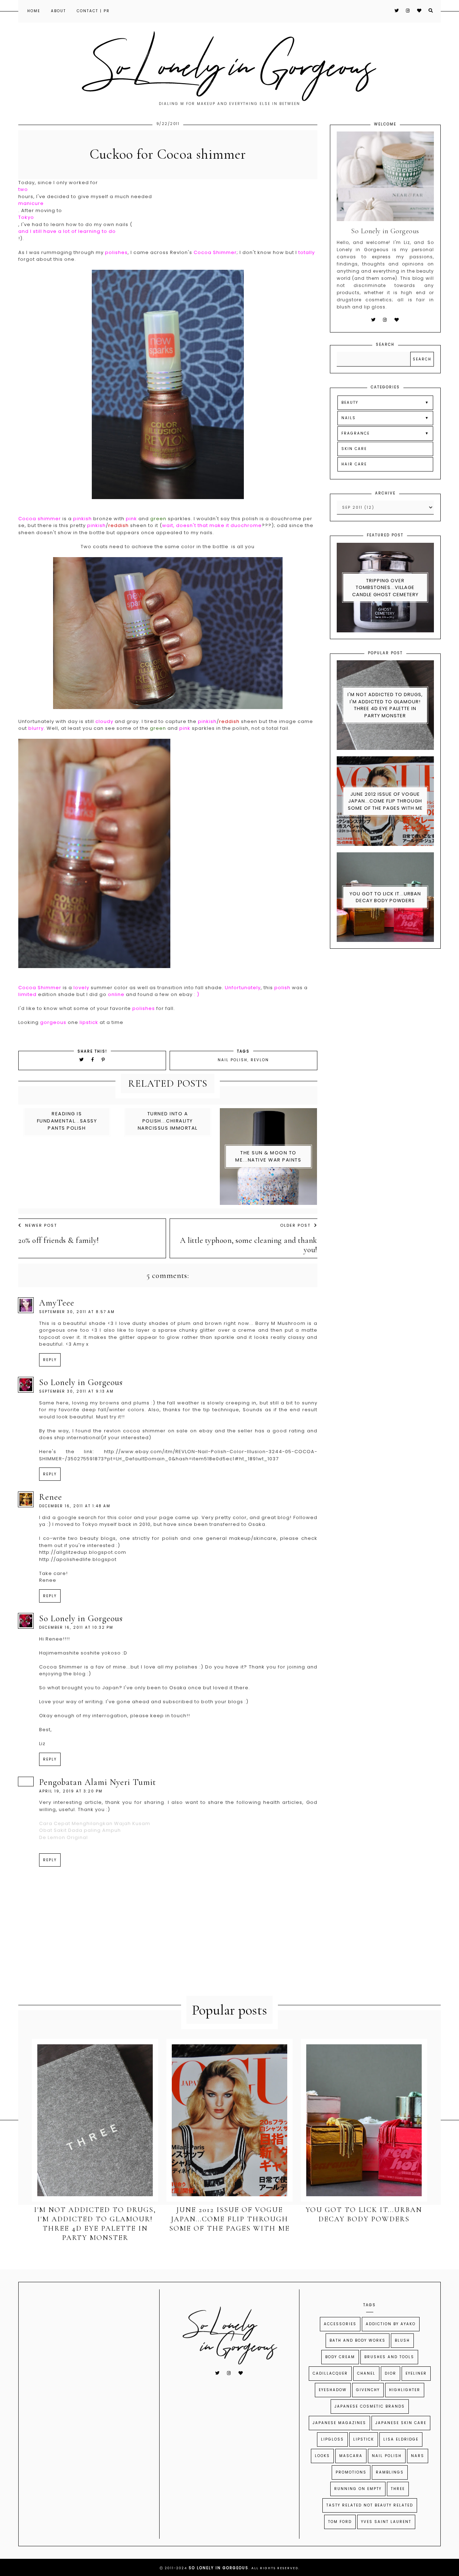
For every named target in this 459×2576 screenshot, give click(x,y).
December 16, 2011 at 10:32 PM (76, 1627)
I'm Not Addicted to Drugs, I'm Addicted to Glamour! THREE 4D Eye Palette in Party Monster (385, 705)
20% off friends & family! (59, 1240)
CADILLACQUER (330, 2373)
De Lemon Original (63, 1837)
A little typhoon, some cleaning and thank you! (249, 1245)
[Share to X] (82, 1060)
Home (34, 11)
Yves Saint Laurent (386, 2522)
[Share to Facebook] (94, 1060)
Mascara (351, 2456)
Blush (402, 2340)
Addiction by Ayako (391, 2324)
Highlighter (405, 2390)
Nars (418, 2456)
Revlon (260, 1060)
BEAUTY (350, 403)
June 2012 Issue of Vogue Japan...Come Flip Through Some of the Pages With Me (385, 801)
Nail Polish (233, 1060)
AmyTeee (57, 1303)
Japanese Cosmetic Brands (370, 2406)
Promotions (351, 2472)
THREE (398, 2489)
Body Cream (340, 2357)
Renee (51, 1497)
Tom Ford (340, 2522)
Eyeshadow (333, 2390)
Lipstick (364, 2439)
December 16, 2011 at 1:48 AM (75, 1506)
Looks (322, 2456)
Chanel (366, 2373)
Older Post (295, 1225)
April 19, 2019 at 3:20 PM (71, 1791)
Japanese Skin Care (401, 2423)
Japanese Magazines (339, 2423)
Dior (391, 2373)
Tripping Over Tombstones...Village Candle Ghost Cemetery (385, 588)
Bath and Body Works (358, 2340)
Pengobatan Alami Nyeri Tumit (98, 1782)
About (58, 11)
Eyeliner (416, 2373)
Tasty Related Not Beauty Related (370, 2505)
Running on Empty (358, 2489)
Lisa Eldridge (401, 2439)
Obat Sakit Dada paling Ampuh (80, 1830)
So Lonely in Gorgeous (81, 1382)
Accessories (340, 2324)
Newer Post (41, 1225)
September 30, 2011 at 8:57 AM (77, 1312)
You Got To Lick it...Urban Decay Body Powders (385, 897)
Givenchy (368, 2390)
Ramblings (390, 2472)
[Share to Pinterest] (103, 1060)
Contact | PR (93, 11)
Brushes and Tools (389, 2357)
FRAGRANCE (356, 433)
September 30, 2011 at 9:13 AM (76, 1391)
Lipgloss (332, 2439)
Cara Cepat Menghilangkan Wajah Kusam (95, 1823)
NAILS (349, 418)
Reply (50, 1360)
